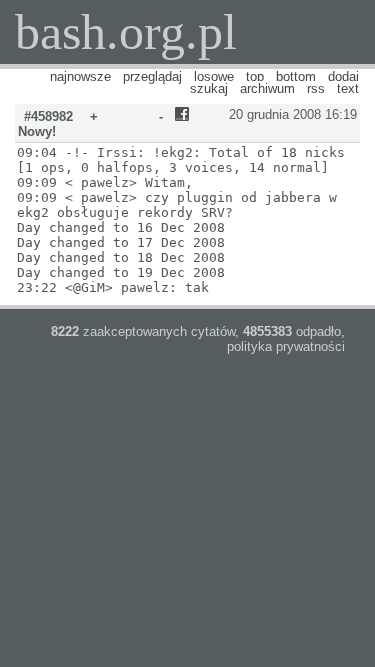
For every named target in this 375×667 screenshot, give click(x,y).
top (255, 76)
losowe (214, 76)
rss (316, 88)
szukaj (209, 88)
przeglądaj (152, 76)
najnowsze (80, 76)
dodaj (343, 76)
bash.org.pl (126, 32)
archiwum (267, 88)
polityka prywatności (286, 346)
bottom (296, 76)
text (348, 88)
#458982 (48, 116)
